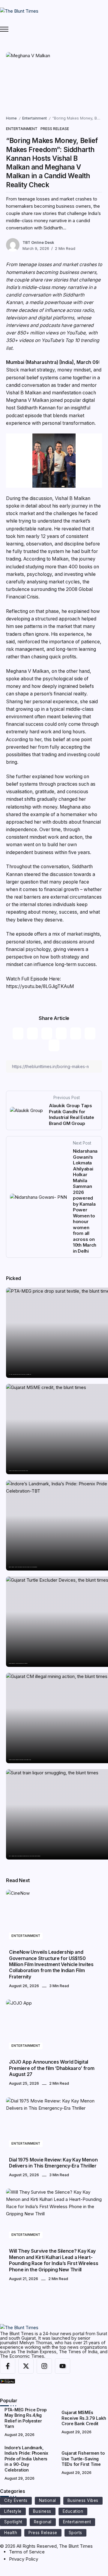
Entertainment (34, 118)
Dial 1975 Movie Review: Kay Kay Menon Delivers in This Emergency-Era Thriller (53, 2163)
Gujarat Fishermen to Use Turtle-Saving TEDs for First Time (18, 1663)
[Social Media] (8, 2366)
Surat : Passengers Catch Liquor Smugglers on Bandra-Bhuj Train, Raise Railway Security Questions (24, 1856)
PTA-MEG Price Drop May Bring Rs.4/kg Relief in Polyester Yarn (20, 1374)
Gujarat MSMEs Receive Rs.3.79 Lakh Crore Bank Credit (18, 1471)
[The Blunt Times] (19, 11)
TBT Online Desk (38, 242)
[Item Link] (54, 1917)
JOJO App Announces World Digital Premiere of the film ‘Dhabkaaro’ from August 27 (52, 2068)
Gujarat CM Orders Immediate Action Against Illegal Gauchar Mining (20, 1760)
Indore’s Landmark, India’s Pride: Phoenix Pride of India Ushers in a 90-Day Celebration (23, 1567)
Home (11, 118)
